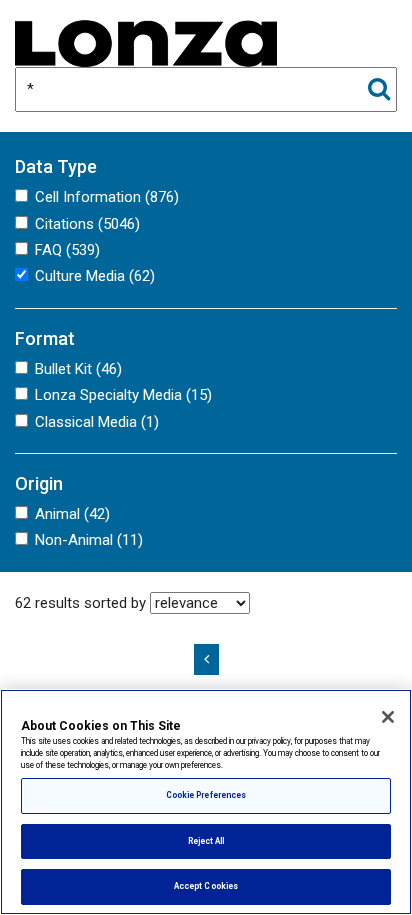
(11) (89, 540)
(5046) (87, 224)
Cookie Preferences (206, 795)
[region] (206, 802)
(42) (72, 514)
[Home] (146, 42)
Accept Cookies (206, 886)
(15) (123, 395)
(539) (67, 250)
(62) (95, 276)
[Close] (388, 717)
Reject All (206, 841)
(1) (97, 422)
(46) (78, 369)
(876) (107, 197)
